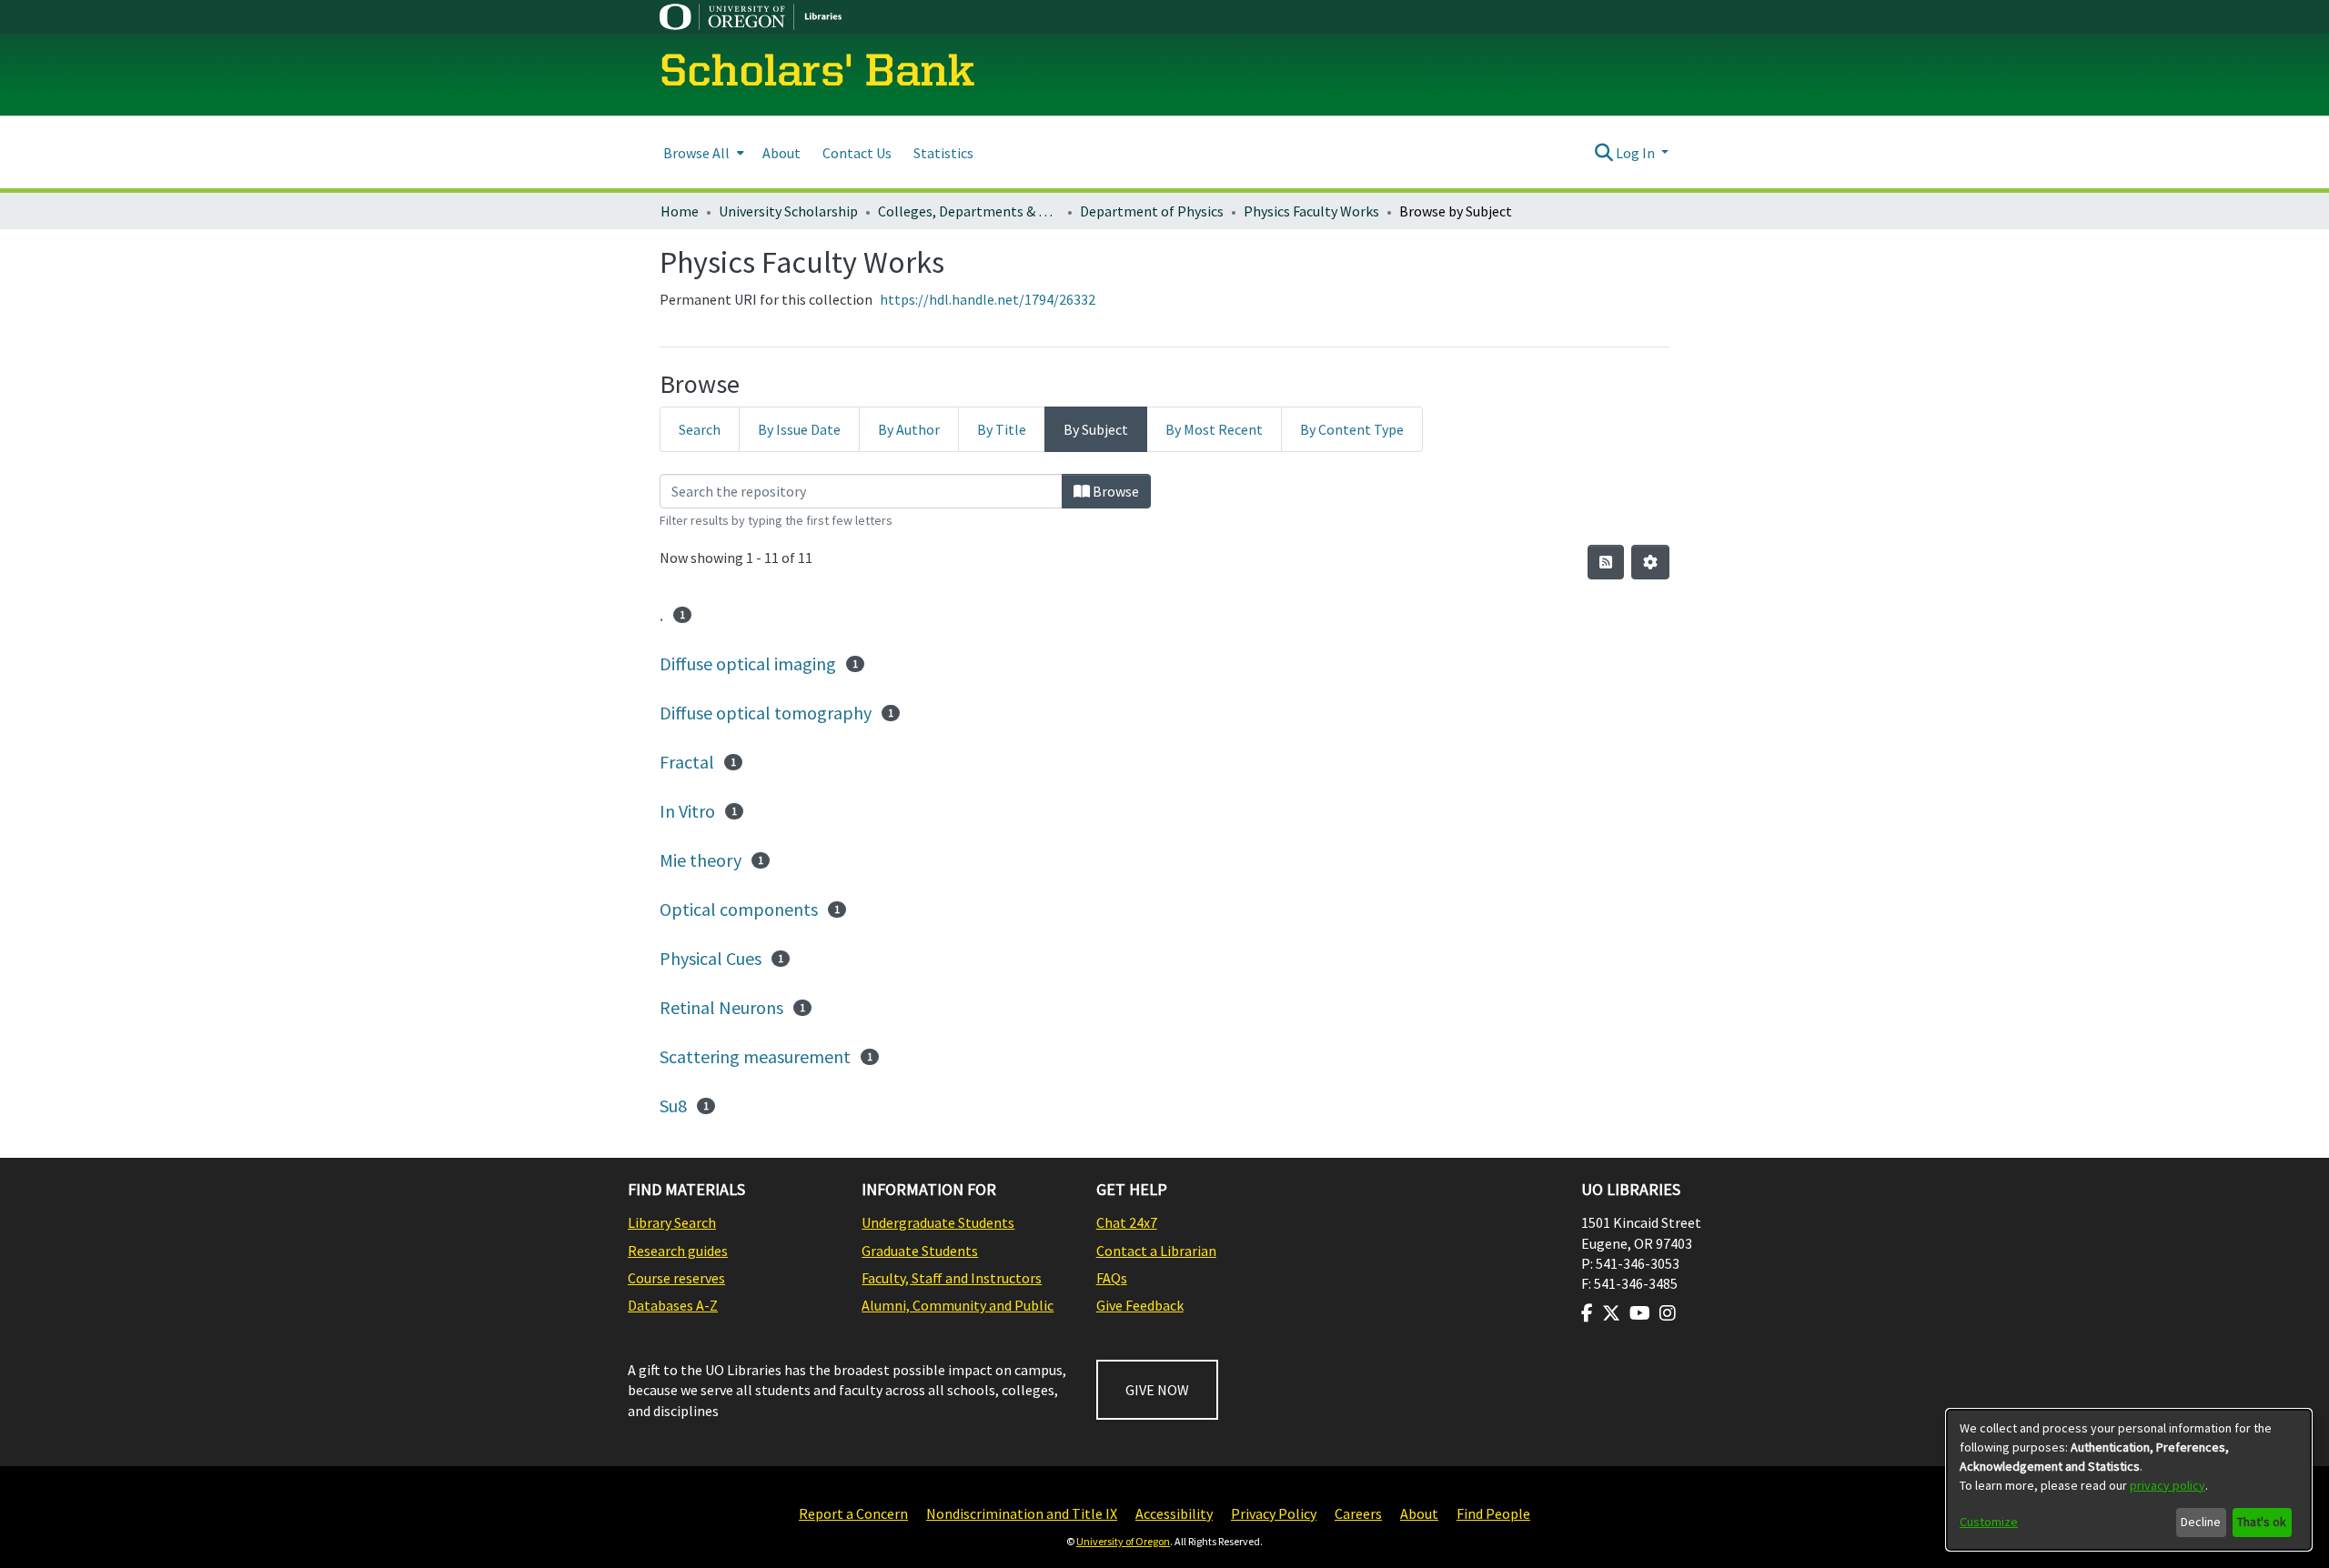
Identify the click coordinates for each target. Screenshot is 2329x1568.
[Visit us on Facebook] (1587, 1313)
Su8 (673, 1106)
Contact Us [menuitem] (857, 153)
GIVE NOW (1157, 1390)
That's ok (2262, 1522)
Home (680, 211)
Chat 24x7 (1127, 1222)
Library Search (672, 1222)
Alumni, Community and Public (958, 1305)
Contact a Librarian (1156, 1251)
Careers (1358, 1513)
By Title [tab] (1002, 429)
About (1419, 1513)
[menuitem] (702, 152)
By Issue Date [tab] (799, 429)
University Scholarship (788, 211)
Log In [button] (1637, 153)
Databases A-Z (673, 1305)
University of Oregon (1123, 1541)
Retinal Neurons (721, 1007)
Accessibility (1174, 1513)
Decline (2201, 1522)
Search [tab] (700, 429)
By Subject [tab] (1096, 429)
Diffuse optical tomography (766, 713)
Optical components (739, 909)
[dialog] (2129, 1480)
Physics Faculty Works (1311, 211)
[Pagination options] (1650, 562)
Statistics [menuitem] (943, 153)
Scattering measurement (755, 1056)
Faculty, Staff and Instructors (952, 1278)
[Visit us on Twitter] (1611, 1313)
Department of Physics (1152, 211)
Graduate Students (920, 1251)
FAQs (1112, 1278)
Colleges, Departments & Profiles (969, 211)
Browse (1114, 491)
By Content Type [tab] (1352, 429)
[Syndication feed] (1606, 562)
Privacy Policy (1274, 1513)
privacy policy (2168, 1485)
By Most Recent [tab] (1214, 429)
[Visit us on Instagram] (1668, 1313)
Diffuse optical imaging (748, 663)
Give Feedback (1140, 1305)
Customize (1989, 1522)
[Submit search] (1603, 153)
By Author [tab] (909, 429)
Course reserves (676, 1278)
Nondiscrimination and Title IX (1022, 1513)
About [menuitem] (781, 153)
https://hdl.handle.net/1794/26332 (988, 299)
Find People (1493, 1513)
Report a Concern (853, 1513)
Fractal (687, 762)
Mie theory (701, 860)
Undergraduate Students (938, 1222)
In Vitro (687, 811)
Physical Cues (711, 958)
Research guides (678, 1251)
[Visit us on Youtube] (1640, 1313)
